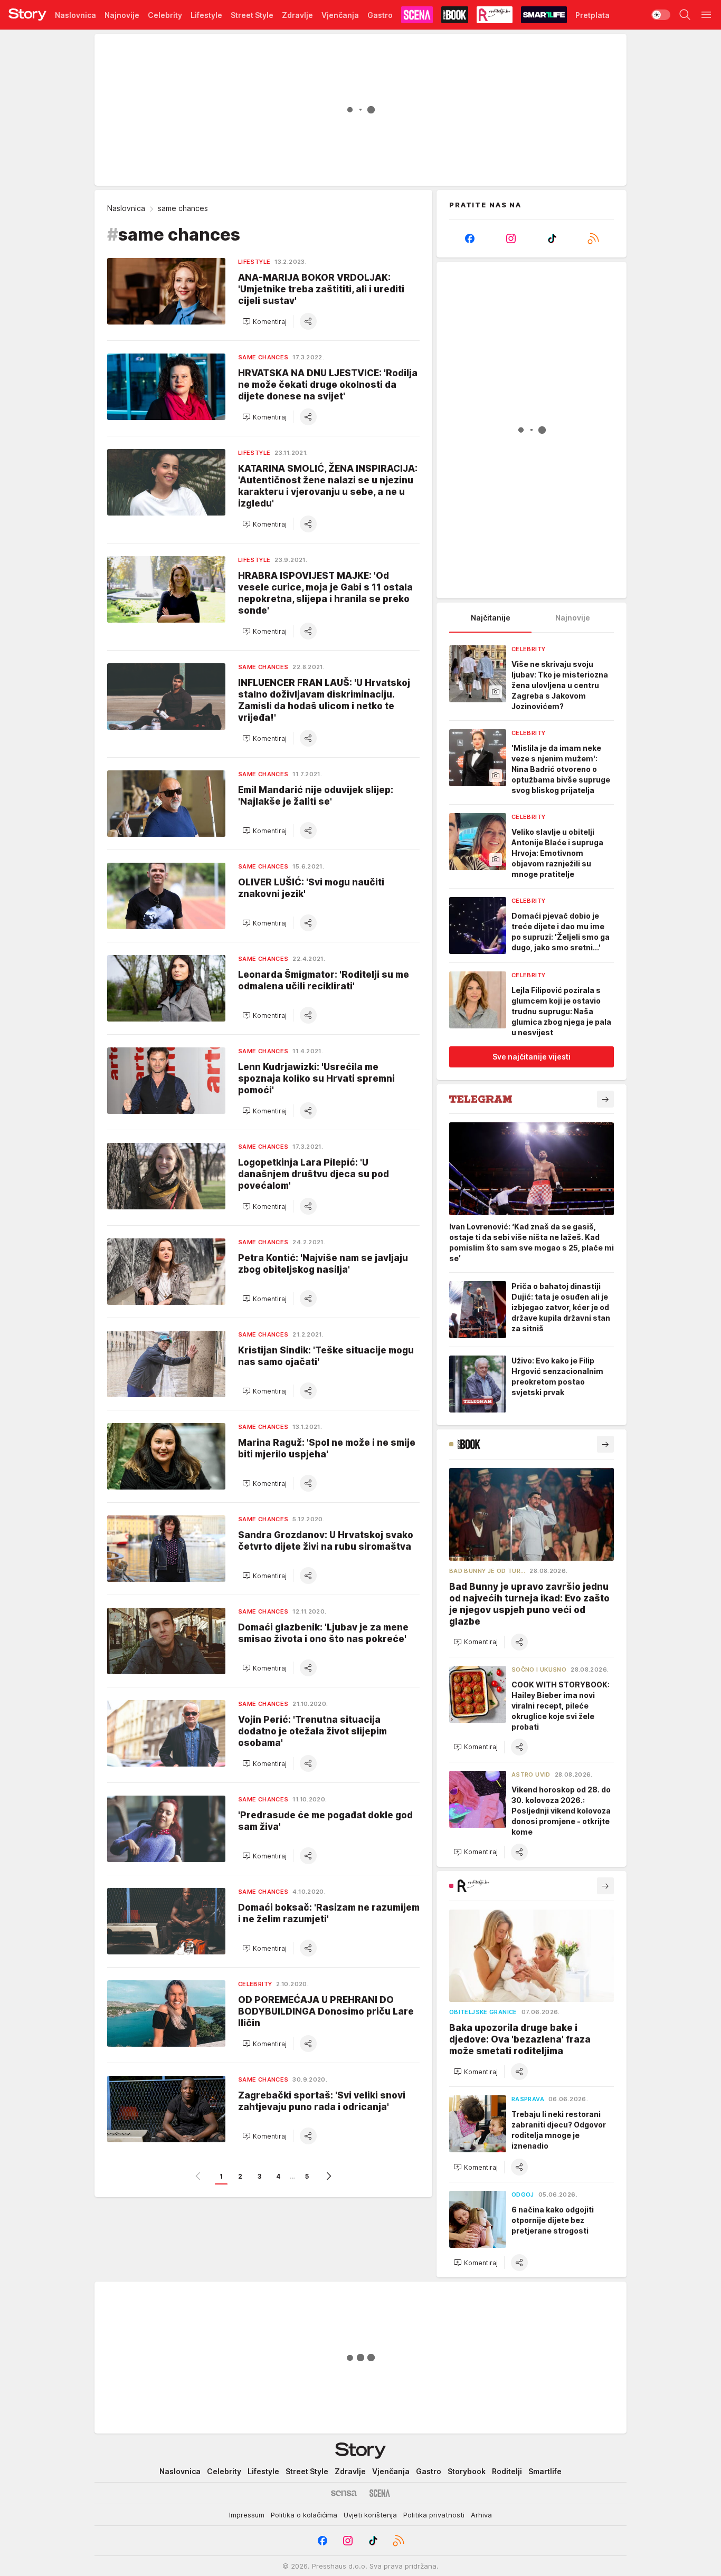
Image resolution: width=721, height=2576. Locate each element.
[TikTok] (552, 238)
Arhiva (481, 2515)
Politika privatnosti (434, 2515)
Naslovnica (126, 208)
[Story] (27, 15)
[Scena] (380, 2493)
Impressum (247, 2515)
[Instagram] (511, 238)
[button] (264, 321)
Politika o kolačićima (304, 2515)
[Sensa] (344, 2493)
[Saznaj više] (605, 1099)
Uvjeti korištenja (370, 2515)
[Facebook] (470, 238)
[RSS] (593, 238)
